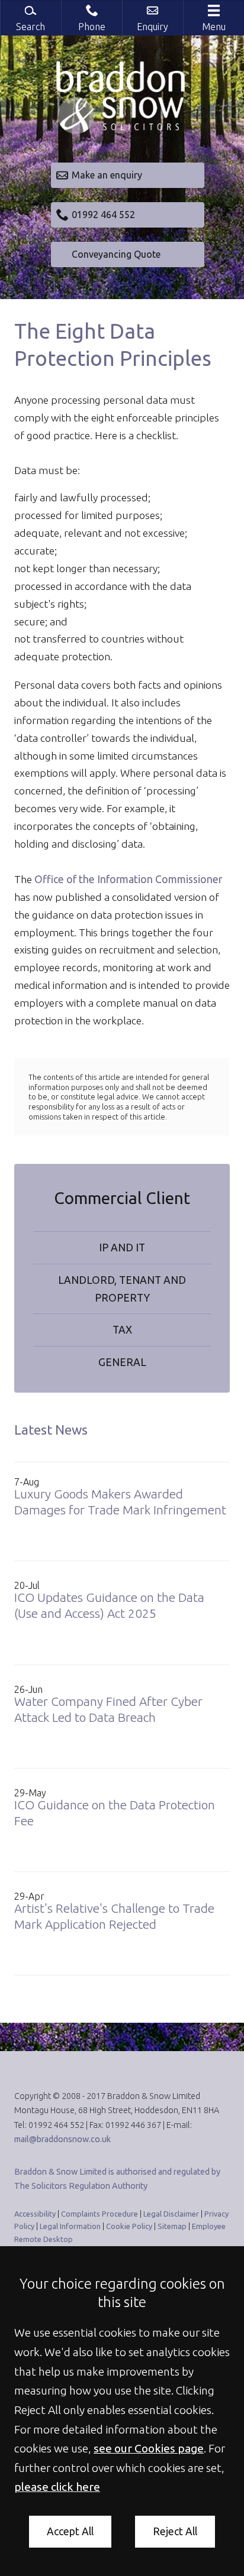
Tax (122, 1330)
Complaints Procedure (99, 2214)
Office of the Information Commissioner (128, 879)
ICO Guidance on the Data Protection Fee (115, 1813)
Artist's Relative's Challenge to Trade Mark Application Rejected (114, 1916)
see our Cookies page (149, 2448)
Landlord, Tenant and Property (122, 1289)
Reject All (175, 2531)
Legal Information (70, 2226)
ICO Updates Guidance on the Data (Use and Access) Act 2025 (109, 1605)
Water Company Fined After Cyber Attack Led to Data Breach (108, 1709)
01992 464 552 (103, 215)
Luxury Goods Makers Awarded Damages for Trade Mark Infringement (120, 1502)
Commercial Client (122, 1198)
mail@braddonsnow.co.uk (62, 2139)
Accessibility (35, 2214)
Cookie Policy (129, 2226)
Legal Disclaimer (171, 2214)
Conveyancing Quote (116, 254)
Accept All (70, 2531)
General (122, 1362)
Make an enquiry (107, 175)
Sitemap (172, 2226)
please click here (57, 2487)
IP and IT (122, 1248)
